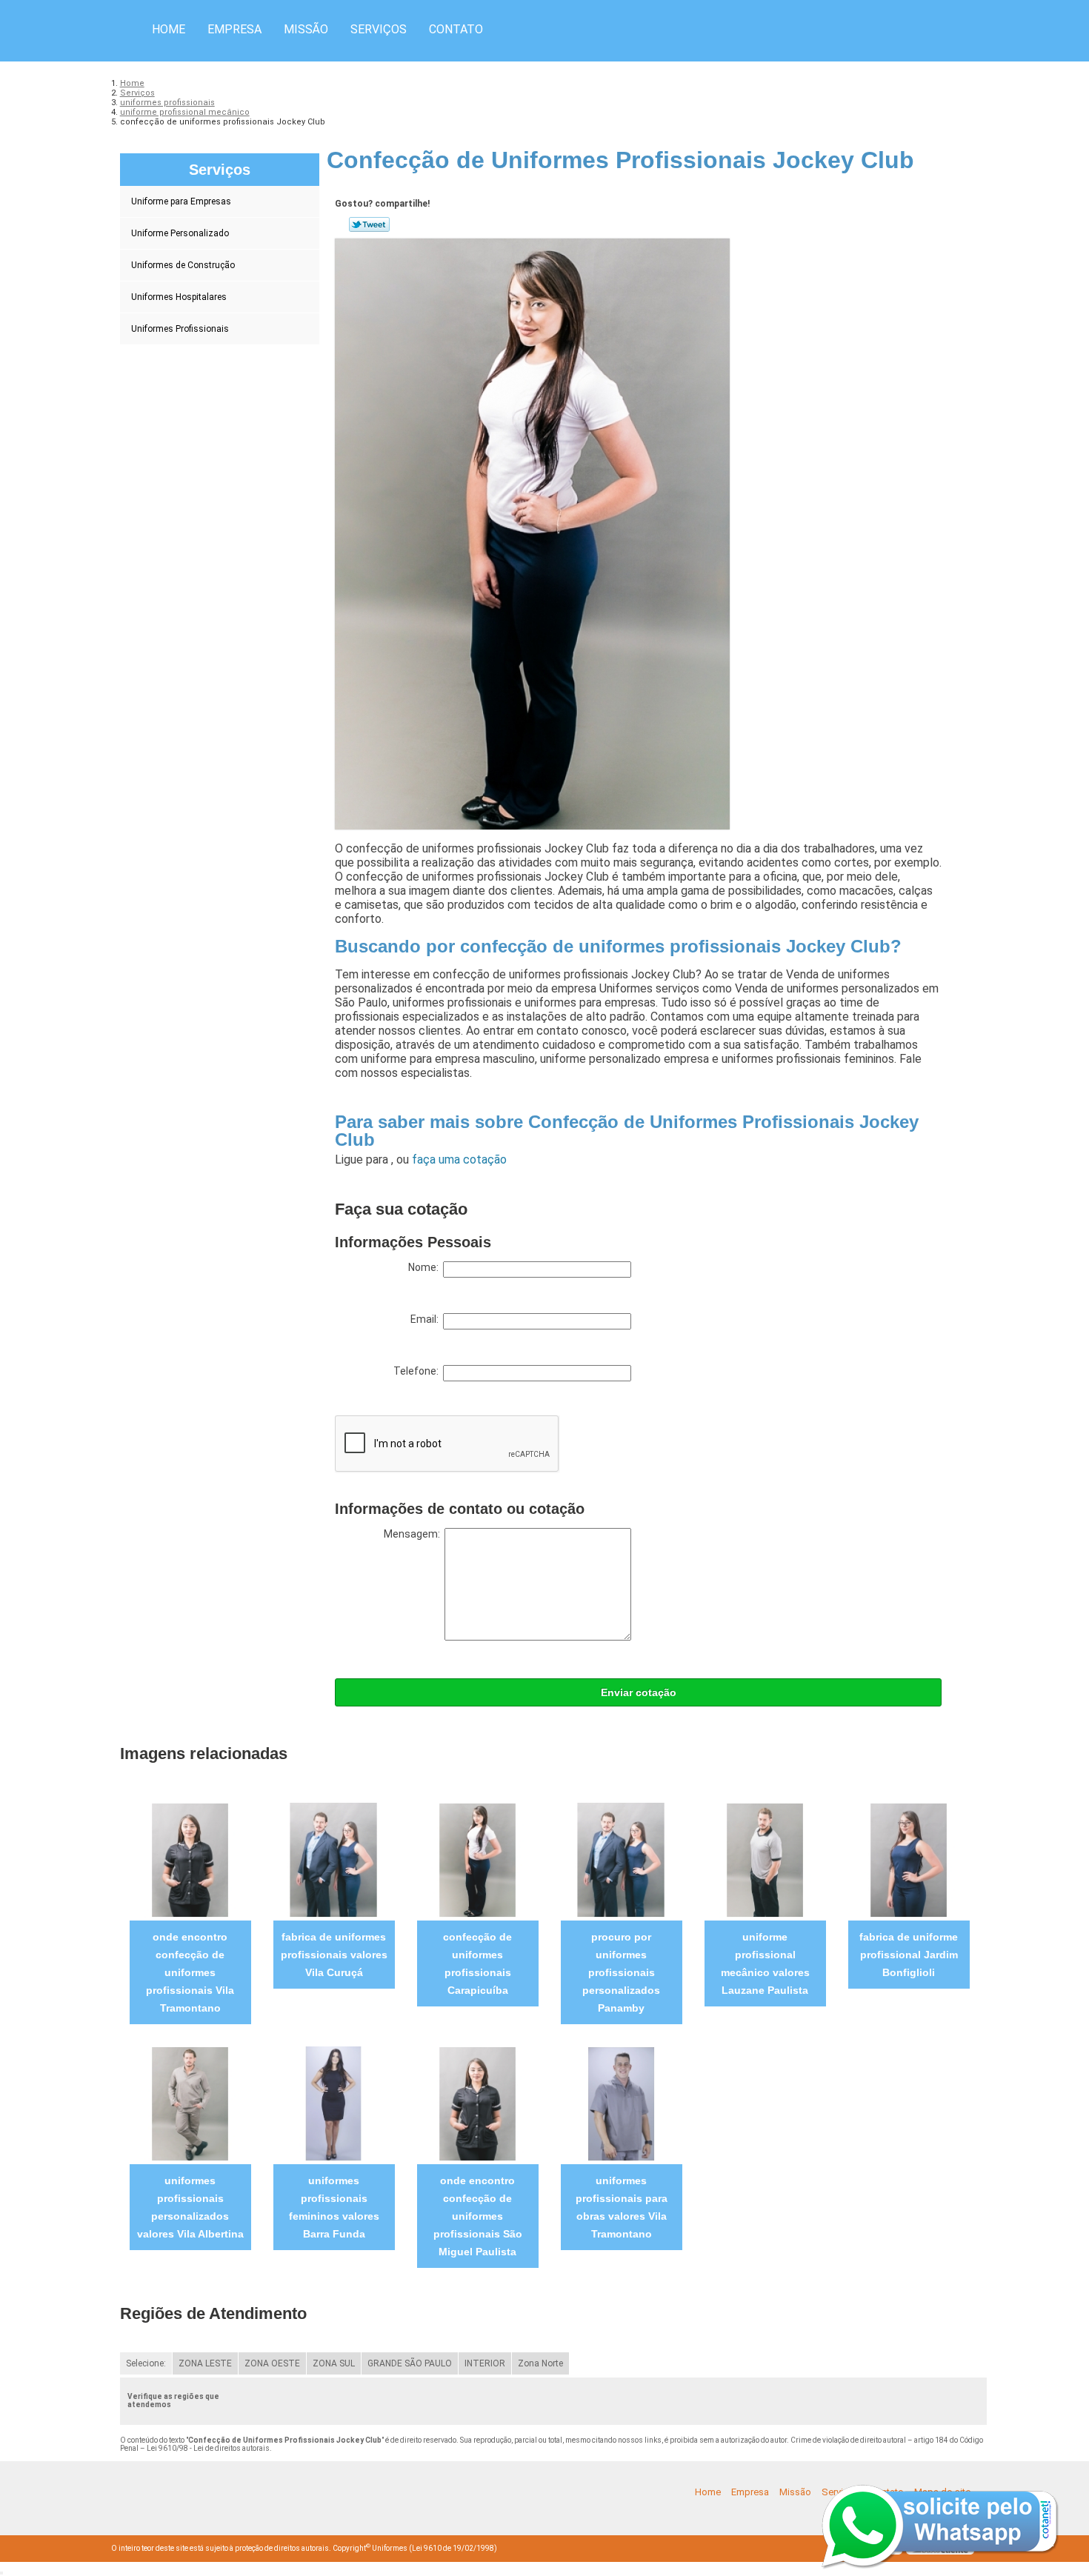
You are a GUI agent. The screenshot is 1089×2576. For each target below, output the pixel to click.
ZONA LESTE (205, 2363)
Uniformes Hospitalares (179, 297)
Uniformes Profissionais (180, 329)
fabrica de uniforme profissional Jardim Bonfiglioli (909, 1955)
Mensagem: (414, 1534)
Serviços (379, 29)
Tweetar (369, 224)
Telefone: (418, 1371)
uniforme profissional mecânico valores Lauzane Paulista (765, 1963)
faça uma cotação (459, 1159)
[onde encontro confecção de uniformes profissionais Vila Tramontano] (190, 1859)
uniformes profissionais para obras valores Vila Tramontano (622, 2207)
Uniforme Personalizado (180, 233)
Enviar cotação (639, 1692)
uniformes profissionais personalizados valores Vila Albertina (190, 2207)
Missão (306, 29)
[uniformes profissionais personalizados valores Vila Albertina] (190, 2103)
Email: (427, 1319)
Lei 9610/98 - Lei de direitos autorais (208, 2448)
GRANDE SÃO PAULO (410, 2363)
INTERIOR (485, 2363)
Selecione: (146, 2363)
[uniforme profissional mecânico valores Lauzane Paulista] (765, 1859)
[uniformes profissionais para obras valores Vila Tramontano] (621, 2103)
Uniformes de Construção (183, 265)
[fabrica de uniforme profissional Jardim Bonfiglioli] (909, 1859)
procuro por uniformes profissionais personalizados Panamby (621, 1972)
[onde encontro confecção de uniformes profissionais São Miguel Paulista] (477, 2103)
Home (169, 29)
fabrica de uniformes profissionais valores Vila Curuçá (334, 1955)
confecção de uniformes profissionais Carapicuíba (477, 1963)
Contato (456, 29)
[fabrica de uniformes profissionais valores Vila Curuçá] (334, 1859)
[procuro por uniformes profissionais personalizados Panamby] (621, 1859)
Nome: (426, 1267)
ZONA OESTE (272, 2363)
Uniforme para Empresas (181, 201)
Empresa (234, 29)
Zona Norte (540, 2363)
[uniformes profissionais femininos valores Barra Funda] (334, 2103)
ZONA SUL (334, 2363)
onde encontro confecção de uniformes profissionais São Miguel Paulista (478, 2216)
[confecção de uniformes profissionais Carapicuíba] (477, 1859)
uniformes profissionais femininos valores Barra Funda (334, 2207)
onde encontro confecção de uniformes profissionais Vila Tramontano (190, 1972)
